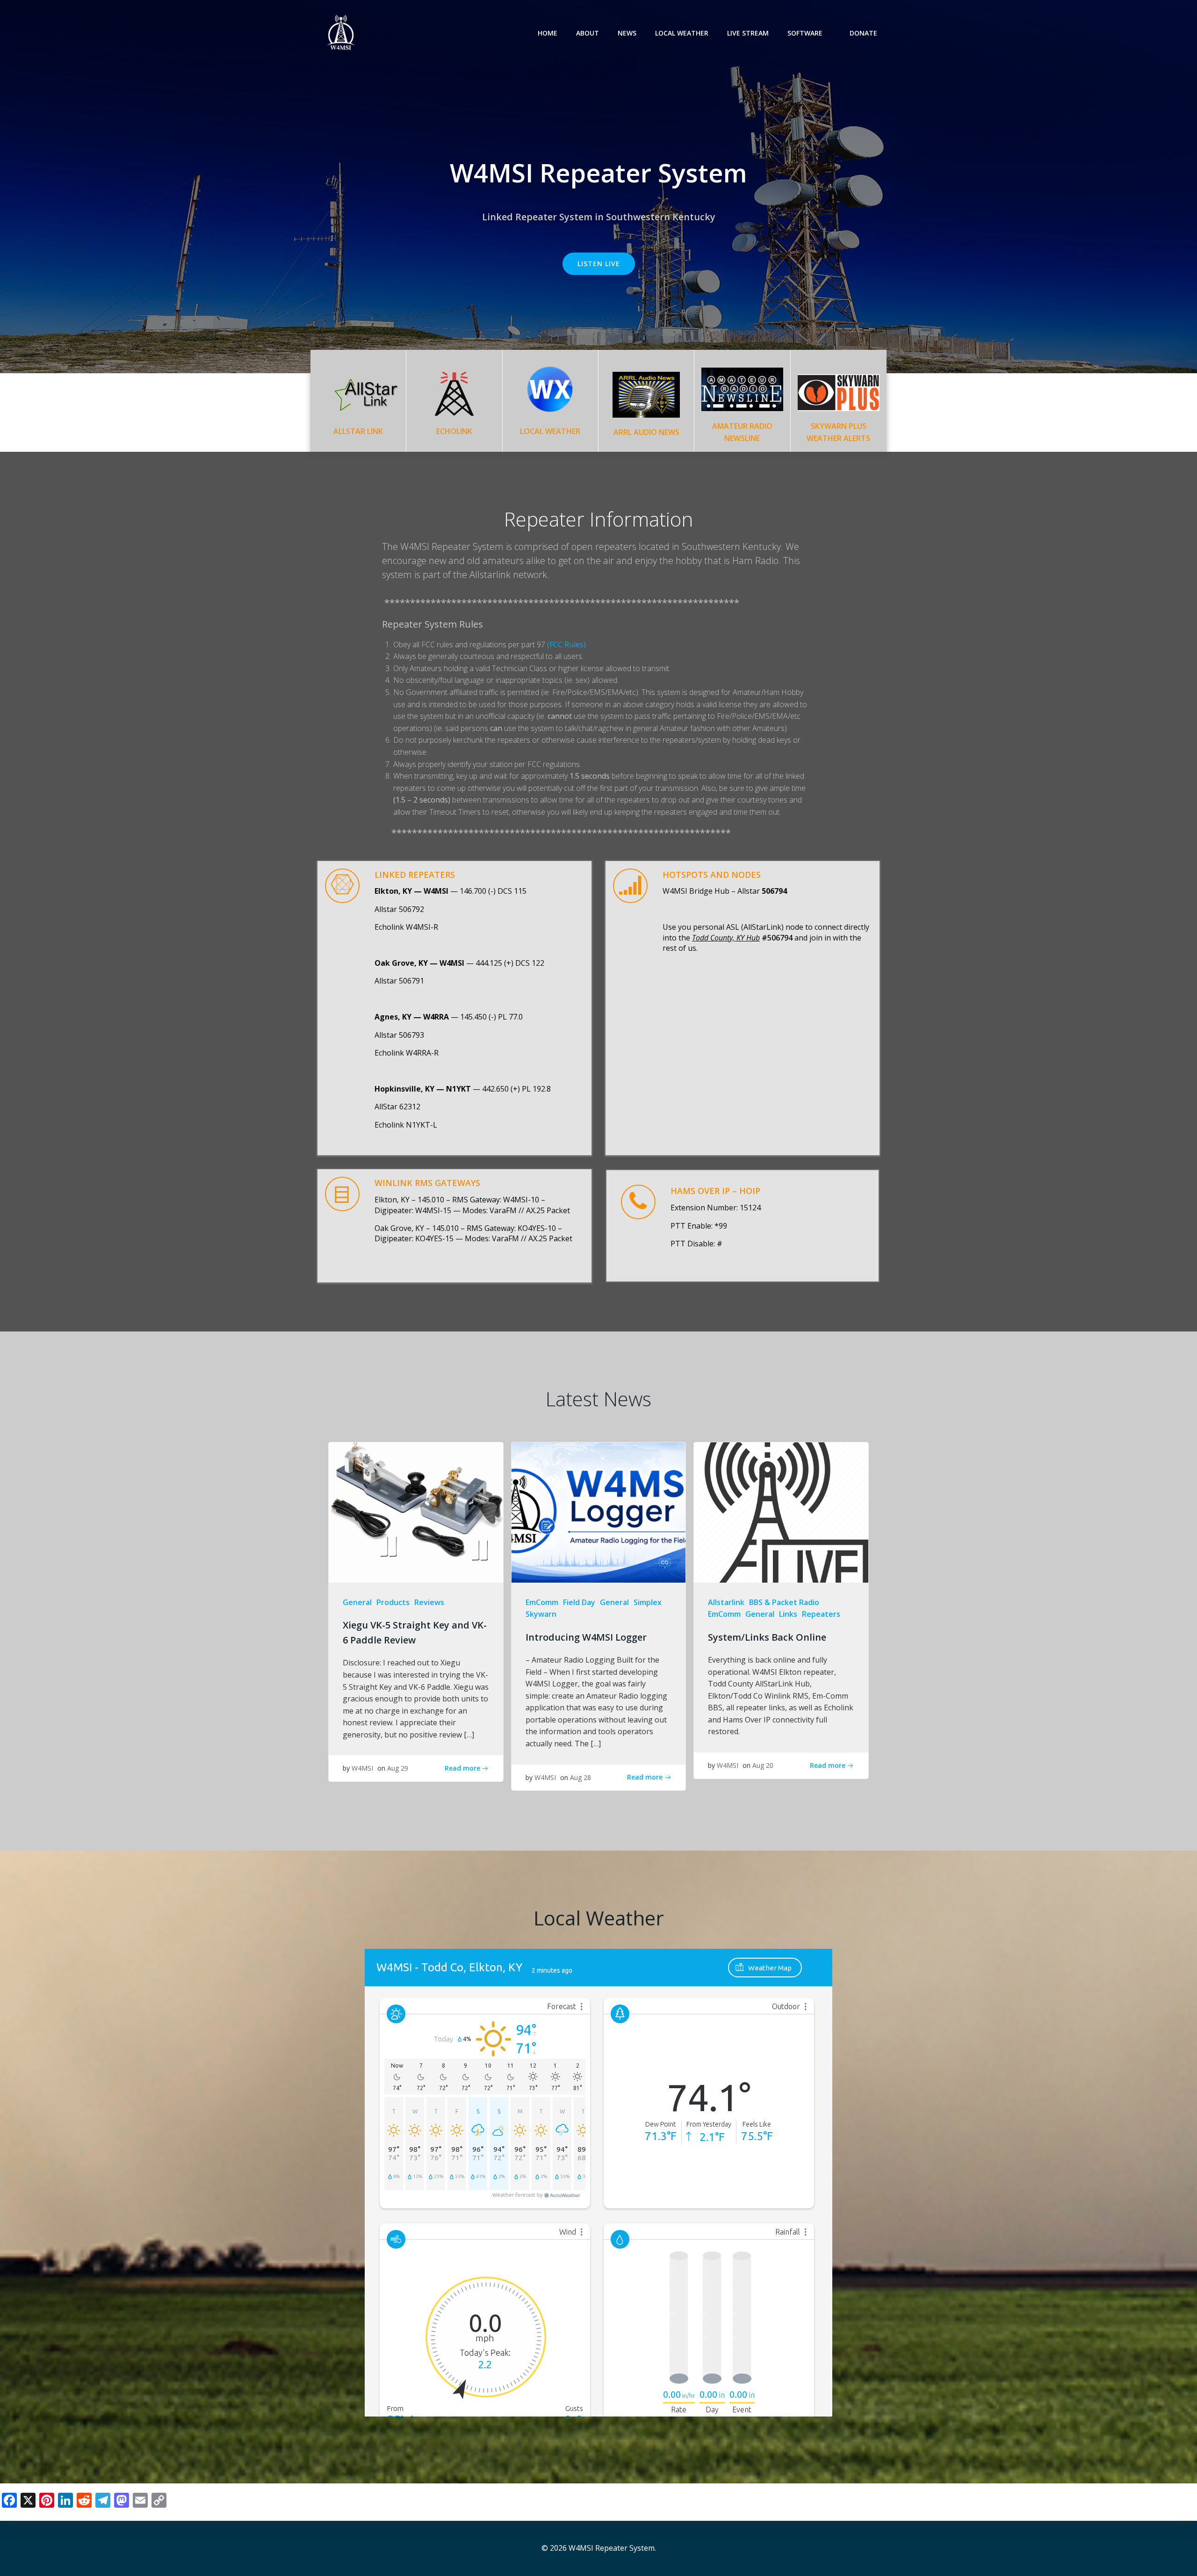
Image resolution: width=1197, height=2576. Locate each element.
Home (548, 33)
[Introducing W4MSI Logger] (599, 1512)
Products (393, 1602)
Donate (863, 33)
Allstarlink (726, 1602)
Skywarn (541, 1614)
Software (805, 33)
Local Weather (682, 33)
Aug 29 (398, 1768)
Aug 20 (763, 1765)
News (627, 33)
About (588, 33)
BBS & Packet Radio (784, 1602)
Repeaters (821, 1614)
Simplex (648, 1602)
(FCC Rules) (566, 644)
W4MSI (362, 1768)
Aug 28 (580, 1777)
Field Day (579, 1602)
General (357, 1602)
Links (788, 1614)
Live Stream (748, 33)
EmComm (542, 1602)
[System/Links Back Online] (781, 1512)
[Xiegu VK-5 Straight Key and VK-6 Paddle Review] (416, 1512)
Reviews (429, 1602)
